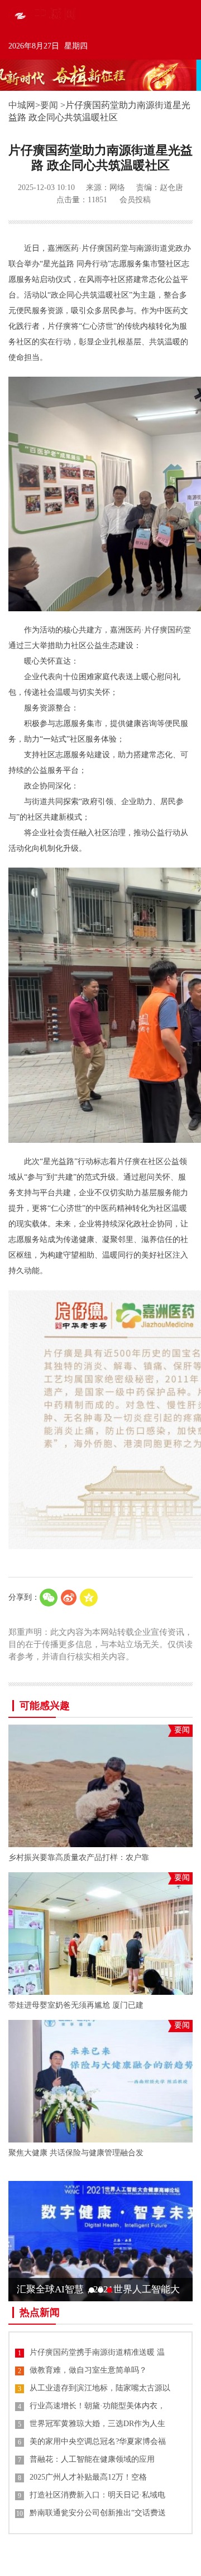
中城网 (22, 105)
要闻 (49, 105)
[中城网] (50, 15)
